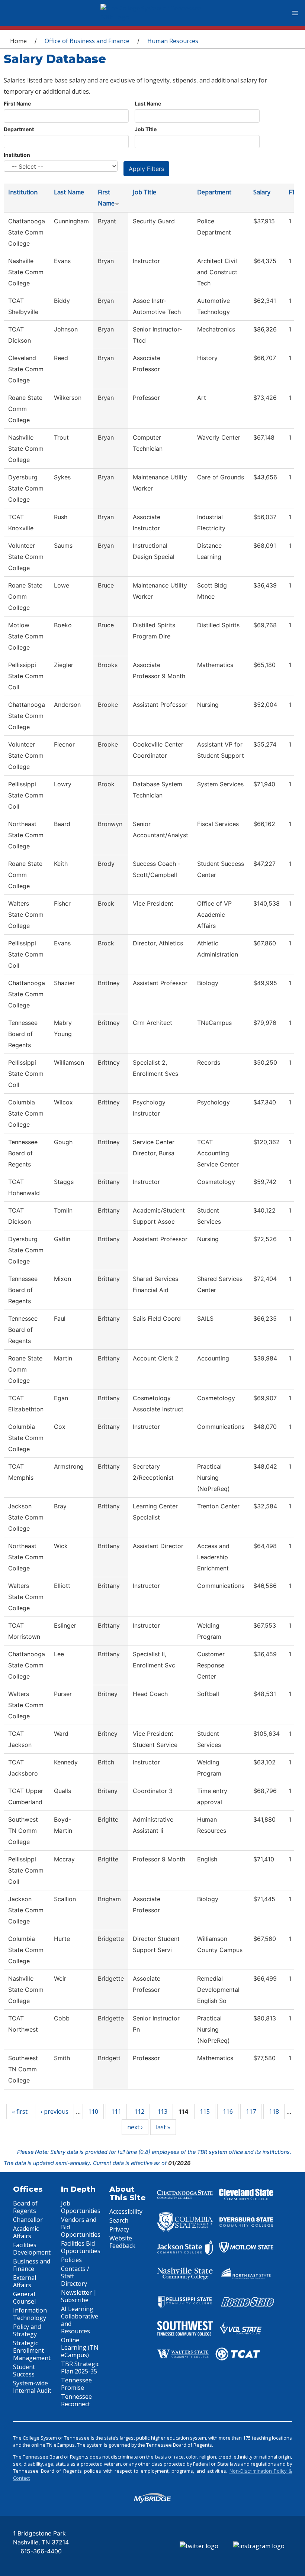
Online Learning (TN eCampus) (80, 2347)
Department (19, 129)
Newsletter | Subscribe (79, 2296)
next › (135, 2127)
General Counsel (24, 2298)
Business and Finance (32, 2265)
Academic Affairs (26, 2232)
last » (163, 2127)
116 (228, 2111)
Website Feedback (122, 2242)
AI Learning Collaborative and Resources (80, 2320)
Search (119, 2220)
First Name (17, 103)
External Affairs (25, 2281)
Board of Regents (25, 2207)
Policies (71, 2260)
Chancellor (28, 2220)
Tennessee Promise (76, 2384)
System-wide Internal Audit (32, 2387)
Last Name (148, 103)
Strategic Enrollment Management (32, 2350)
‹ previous (54, 2111)
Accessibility (126, 2211)
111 (116, 2111)
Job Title (146, 129)
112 (139, 2111)
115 (205, 2111)
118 (274, 2111)
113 (162, 2111)
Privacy (119, 2229)
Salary (262, 192)
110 (93, 2111)
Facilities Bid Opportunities (81, 2247)
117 (251, 2111)
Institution (17, 155)
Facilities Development (32, 2249)
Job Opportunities (81, 2207)
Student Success (24, 2370)
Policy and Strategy (27, 2330)
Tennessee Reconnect (76, 2400)
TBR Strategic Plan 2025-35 (80, 2368)
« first (20, 2111)
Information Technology (30, 2314)
